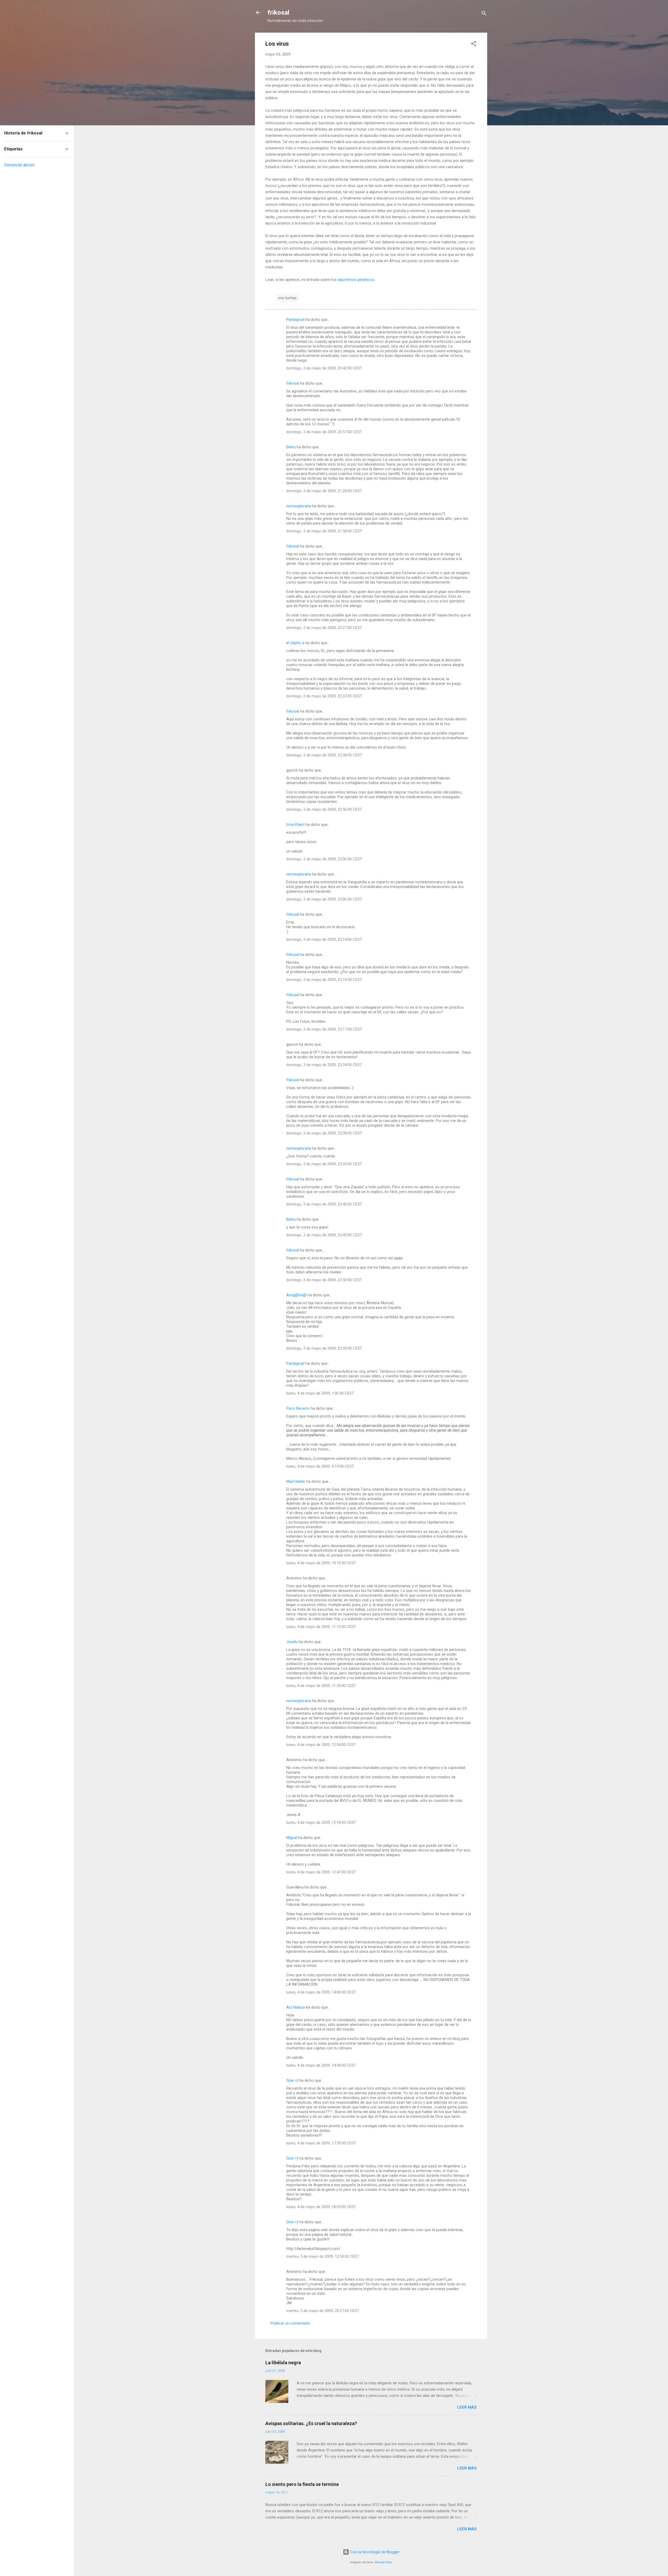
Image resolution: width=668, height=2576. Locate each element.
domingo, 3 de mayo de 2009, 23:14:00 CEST (324, 939)
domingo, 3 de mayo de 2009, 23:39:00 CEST (324, 1164)
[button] (474, 45)
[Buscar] (484, 14)
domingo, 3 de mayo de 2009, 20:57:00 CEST (324, 432)
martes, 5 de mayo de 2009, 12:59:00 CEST (323, 2256)
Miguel (292, 1838)
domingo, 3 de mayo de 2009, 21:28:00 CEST (324, 491)
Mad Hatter (296, 1481)
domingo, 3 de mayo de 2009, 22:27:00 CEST (324, 628)
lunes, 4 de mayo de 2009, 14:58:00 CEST (321, 2065)
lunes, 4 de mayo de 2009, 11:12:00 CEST (321, 1627)
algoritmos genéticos (356, 280)
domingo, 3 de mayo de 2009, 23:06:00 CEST (324, 859)
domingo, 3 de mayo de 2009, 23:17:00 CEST (324, 1029)
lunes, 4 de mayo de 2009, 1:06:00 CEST (320, 1393)
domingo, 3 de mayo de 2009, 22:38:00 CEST (324, 755)
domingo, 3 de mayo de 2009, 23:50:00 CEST (324, 1280)
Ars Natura (296, 2007)
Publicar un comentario (290, 2323)
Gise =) (292, 2080)
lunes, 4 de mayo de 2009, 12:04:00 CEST (321, 1745)
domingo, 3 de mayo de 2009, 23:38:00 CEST (324, 1133)
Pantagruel (295, 320)
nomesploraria (299, 506)
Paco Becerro (298, 1408)
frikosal (278, 13)
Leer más (467, 2407)
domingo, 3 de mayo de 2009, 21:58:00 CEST (324, 531)
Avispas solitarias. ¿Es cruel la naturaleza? (311, 2423)
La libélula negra (283, 2363)
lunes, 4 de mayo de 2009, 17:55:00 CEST (321, 2143)
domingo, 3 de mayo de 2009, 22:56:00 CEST (324, 809)
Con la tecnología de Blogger (374, 2552)
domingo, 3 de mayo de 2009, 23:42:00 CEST (324, 1204)
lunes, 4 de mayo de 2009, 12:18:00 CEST (321, 1822)
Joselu (292, 1642)
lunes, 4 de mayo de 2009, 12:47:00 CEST (321, 1872)
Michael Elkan (384, 2562)
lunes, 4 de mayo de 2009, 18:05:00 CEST (321, 2207)
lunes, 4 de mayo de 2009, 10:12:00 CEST (321, 1563)
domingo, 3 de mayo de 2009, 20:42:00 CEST (324, 368)
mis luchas (287, 298)
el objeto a (295, 643)
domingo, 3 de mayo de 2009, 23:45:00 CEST (324, 1235)
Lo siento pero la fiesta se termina (302, 2484)
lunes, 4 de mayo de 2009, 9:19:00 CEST (320, 1466)
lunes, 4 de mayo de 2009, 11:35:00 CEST (321, 1686)
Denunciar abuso (19, 165)
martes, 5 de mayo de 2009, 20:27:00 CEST (323, 2311)
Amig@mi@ (296, 1295)
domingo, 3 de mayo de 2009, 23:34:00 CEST (324, 1065)
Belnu (291, 447)
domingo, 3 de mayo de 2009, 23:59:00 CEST (324, 1348)
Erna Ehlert (295, 825)
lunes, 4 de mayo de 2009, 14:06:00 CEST (321, 1992)
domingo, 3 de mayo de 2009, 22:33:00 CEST (324, 696)
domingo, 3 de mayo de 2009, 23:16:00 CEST (324, 980)
